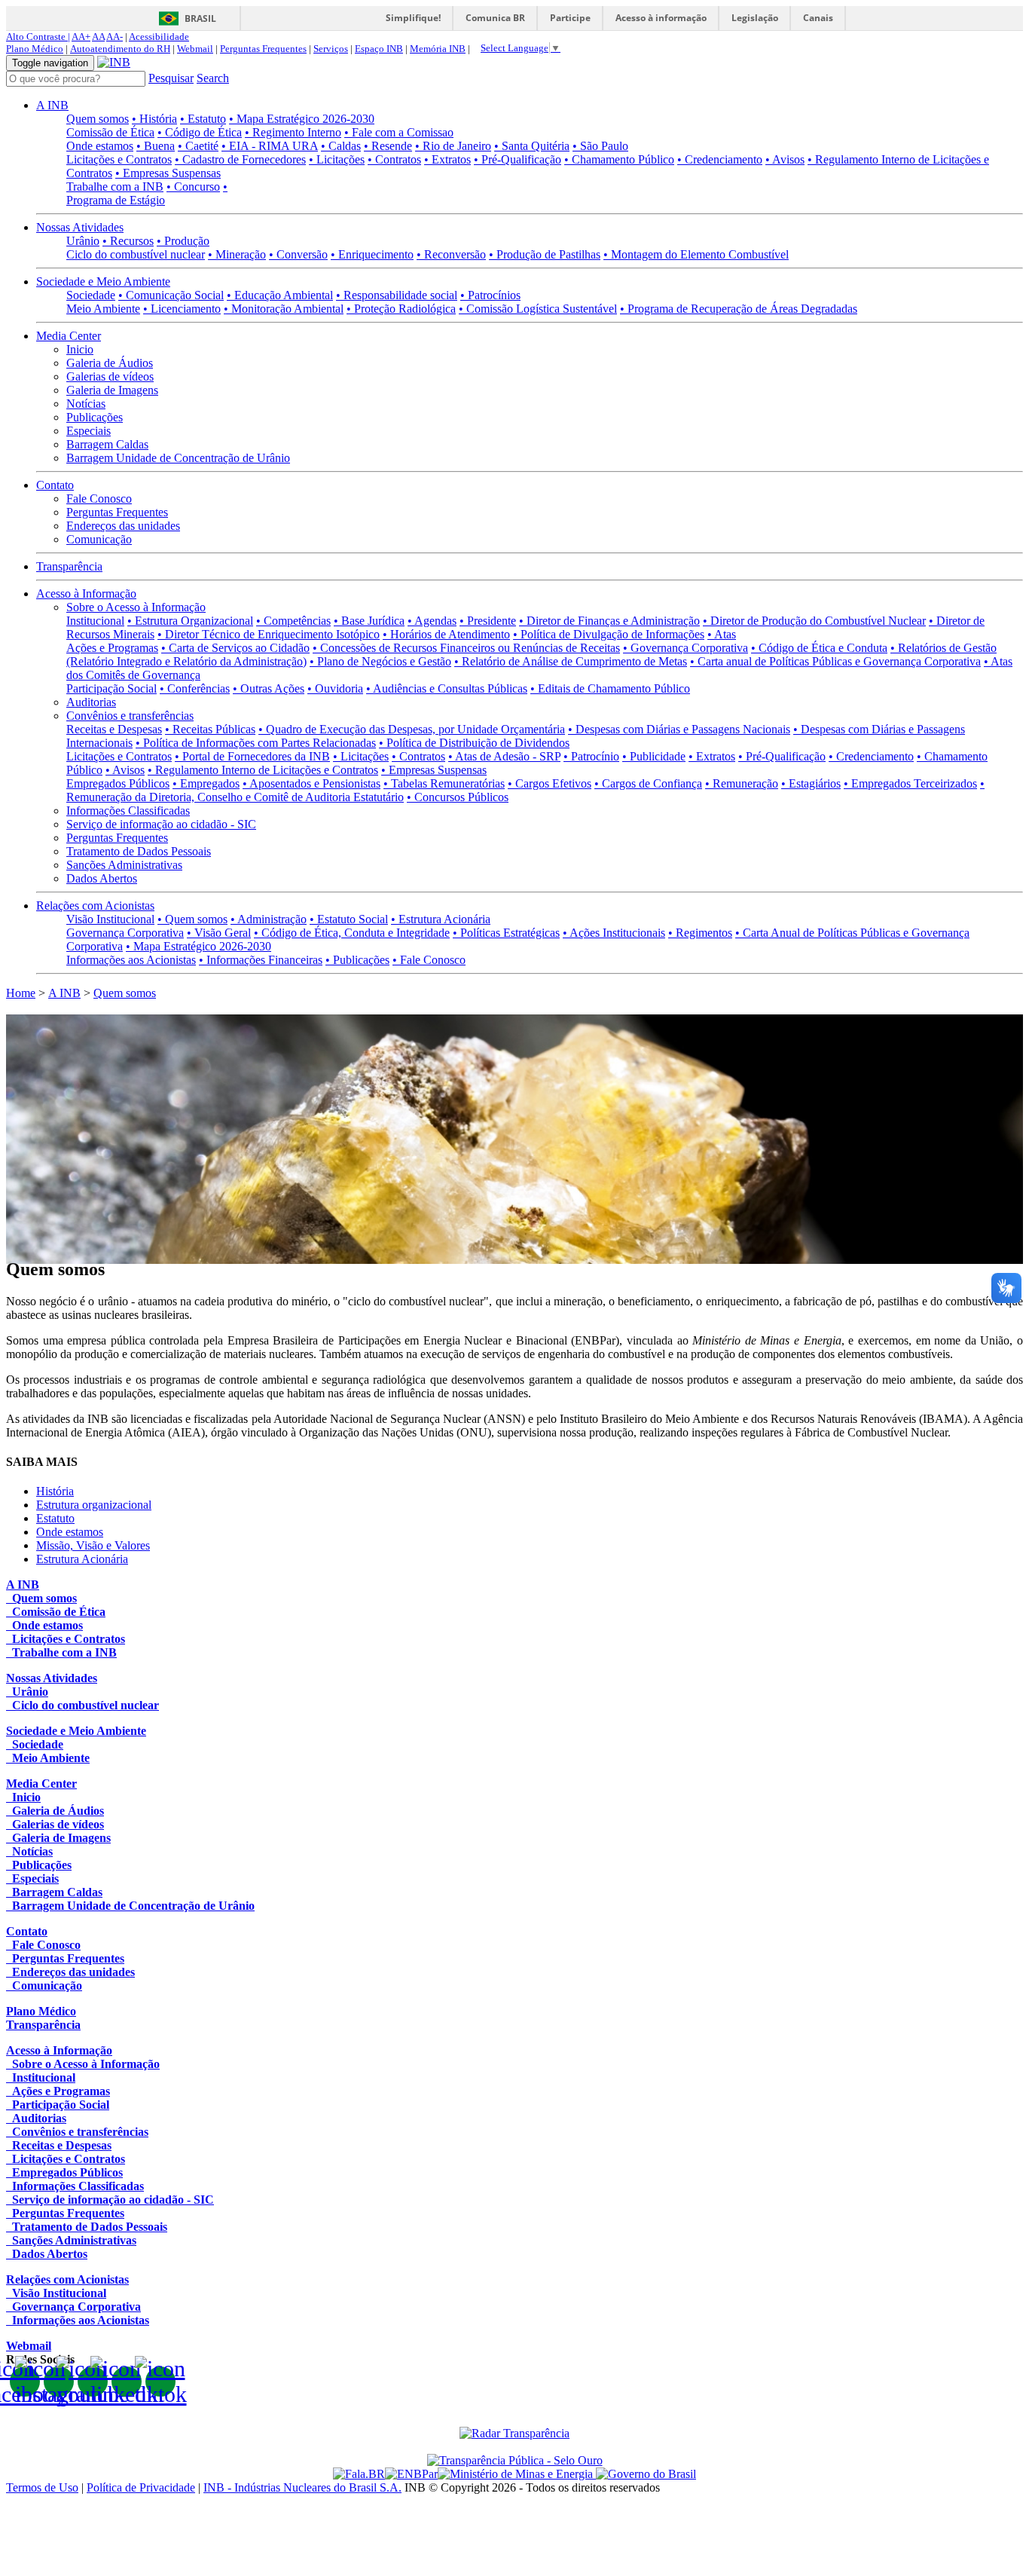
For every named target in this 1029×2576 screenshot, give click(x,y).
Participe (570, 18)
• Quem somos (192, 919)
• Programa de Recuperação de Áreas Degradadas (739, 309)
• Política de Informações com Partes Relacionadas (256, 743)
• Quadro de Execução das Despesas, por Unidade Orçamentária (412, 729)
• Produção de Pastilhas (545, 254)
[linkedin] (127, 2382)
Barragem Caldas (107, 444)
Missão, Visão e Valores (93, 1545)
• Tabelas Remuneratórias (444, 783)
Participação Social (111, 688)
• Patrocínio (591, 756)
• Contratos (394, 159)
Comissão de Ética (110, 132)
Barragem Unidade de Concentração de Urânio (178, 458)
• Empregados (206, 783)
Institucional (95, 621)
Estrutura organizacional (94, 1505)
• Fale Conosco (429, 960)
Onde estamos (100, 146)
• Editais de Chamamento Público (610, 688)
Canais (818, 18)
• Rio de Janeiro (453, 146)
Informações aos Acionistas (131, 960)
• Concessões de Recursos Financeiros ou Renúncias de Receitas (466, 648)
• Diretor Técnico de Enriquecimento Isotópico (269, 634)
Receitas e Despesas (114, 729)
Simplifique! (413, 18)
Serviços (331, 49)
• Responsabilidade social (397, 295)
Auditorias (91, 702)
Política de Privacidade (141, 2487)
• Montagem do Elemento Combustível (696, 254)
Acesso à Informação (86, 594)
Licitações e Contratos (119, 159)
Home (21, 993)
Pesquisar (171, 78)
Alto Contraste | (38, 37)
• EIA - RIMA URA (270, 146)
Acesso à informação (661, 18)
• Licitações (337, 159)
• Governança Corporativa (685, 648)
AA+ (81, 37)
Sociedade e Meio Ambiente (103, 281)
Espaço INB (379, 49)
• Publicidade (654, 756)
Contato (55, 485)
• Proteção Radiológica (401, 309)
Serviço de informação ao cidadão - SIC (161, 824)
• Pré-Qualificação (518, 159)
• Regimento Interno (293, 132)
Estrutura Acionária (82, 1559)
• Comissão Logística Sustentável (538, 309)
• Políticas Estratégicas (506, 933)
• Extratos (447, 159)
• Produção (183, 241)
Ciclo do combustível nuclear (136, 254)
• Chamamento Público (619, 159)
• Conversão (298, 254)
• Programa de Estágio (147, 193)
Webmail (195, 49)
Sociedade (91, 295)
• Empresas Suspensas (168, 173)
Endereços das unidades (123, 526)
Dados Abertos (102, 878)
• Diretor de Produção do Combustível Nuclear (814, 621)
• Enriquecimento (372, 254)
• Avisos (785, 159)
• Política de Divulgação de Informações (609, 634)
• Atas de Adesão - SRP (504, 756)
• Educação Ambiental (280, 295)
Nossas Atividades (80, 227)
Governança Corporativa (125, 933)
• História (154, 119)
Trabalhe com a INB (115, 187)
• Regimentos (700, 933)
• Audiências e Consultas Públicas (447, 688)
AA (98, 37)
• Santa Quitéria (532, 146)
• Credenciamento (720, 159)
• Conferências (195, 688)
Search (213, 78)
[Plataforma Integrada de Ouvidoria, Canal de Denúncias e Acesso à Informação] (359, 2474)
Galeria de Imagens (112, 390)
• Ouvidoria (335, 688)
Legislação (755, 18)
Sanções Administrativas (124, 865)
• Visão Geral (219, 933)
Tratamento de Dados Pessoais (139, 851)
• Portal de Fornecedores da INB (252, 756)
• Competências (293, 621)
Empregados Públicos (118, 783)
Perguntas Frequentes (263, 49)
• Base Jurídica (369, 621)
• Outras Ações (269, 688)
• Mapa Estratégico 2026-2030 (302, 119)
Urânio (83, 241)
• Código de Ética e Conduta (819, 648)
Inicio (80, 349)
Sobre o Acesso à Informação (136, 607)
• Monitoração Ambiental (284, 309)
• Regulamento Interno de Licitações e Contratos (263, 770)
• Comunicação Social (171, 295)
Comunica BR (495, 18)
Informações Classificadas (128, 811)
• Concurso (193, 187)
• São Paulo (600, 146)
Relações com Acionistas (95, 906)
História (55, 1491)
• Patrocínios (490, 295)
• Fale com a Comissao (399, 132)
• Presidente (488, 621)
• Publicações (357, 960)
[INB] (114, 62)
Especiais (89, 431)
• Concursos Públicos (458, 797)
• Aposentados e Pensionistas (311, 783)
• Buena (156, 146)
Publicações (95, 417)
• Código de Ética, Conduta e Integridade (352, 933)
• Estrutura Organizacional (190, 621)
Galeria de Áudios (110, 363)
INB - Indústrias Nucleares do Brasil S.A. (302, 2487)
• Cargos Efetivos (550, 783)
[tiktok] (160, 2382)
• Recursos (128, 241)
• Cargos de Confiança (648, 783)
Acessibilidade (159, 37)
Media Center (69, 336)
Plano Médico (35, 49)
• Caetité (198, 146)
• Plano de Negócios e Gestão (380, 661)
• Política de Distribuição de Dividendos (474, 743)
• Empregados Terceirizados (910, 783)
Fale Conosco (99, 499)
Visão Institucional (110, 919)
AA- (115, 37)
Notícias (86, 404)
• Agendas (432, 621)
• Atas (722, 634)
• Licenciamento (182, 309)
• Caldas (341, 146)
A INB (52, 105)
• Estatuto (203, 119)
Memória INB (438, 49)
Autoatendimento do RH (120, 49)
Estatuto (55, 1518)
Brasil (200, 18)
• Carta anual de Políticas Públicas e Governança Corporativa (835, 661)
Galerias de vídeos (110, 376)
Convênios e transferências (130, 716)
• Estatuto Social (349, 919)
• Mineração (237, 254)
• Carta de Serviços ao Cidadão (235, 648)
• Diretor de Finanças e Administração (609, 621)
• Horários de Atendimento (446, 634)
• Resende (388, 146)
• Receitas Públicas (210, 729)
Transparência (69, 566)
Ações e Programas (112, 648)
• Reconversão (451, 254)
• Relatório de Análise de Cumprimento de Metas (571, 661)
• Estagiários (811, 783)
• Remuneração (742, 783)
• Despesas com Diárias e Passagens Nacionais (679, 729)
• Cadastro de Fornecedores (240, 159)
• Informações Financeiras (261, 960)
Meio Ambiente (103, 309)
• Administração (269, 919)
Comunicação (99, 539)
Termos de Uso (42, 2487)
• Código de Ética (200, 132)
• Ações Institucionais (614, 933)
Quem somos (98, 119)
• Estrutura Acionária (441, 919)
